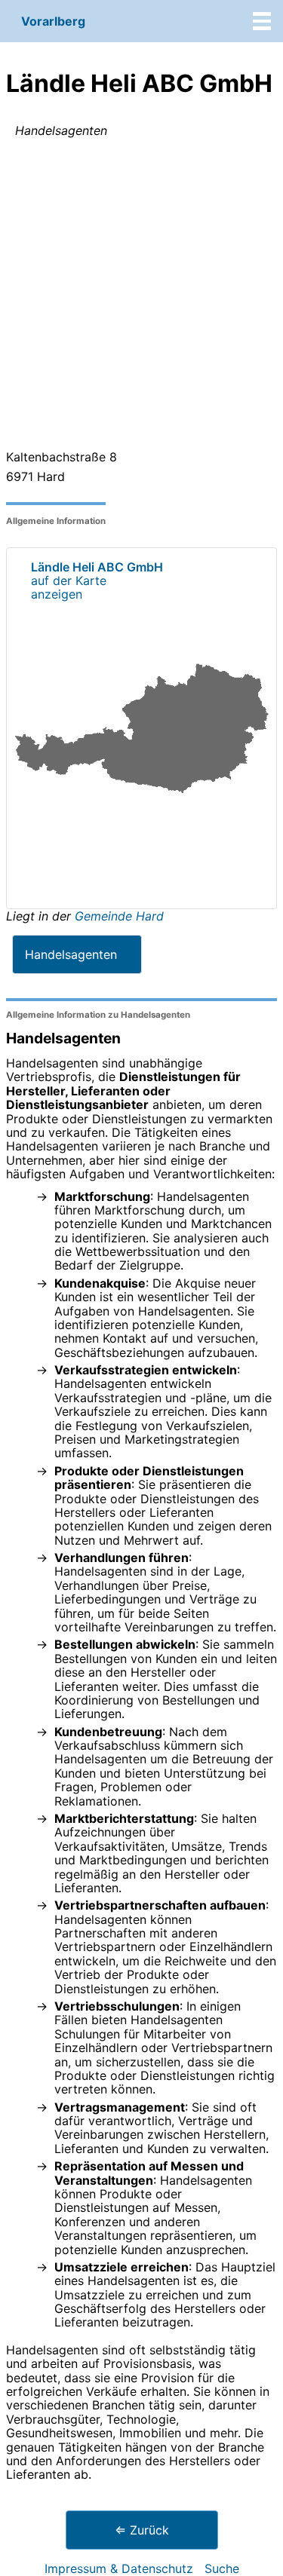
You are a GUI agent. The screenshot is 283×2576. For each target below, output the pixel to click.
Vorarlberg (53, 21)
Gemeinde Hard (119, 916)
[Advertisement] (141, 297)
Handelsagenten (71, 954)
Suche (222, 2568)
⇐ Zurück (142, 2530)
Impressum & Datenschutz (119, 2568)
